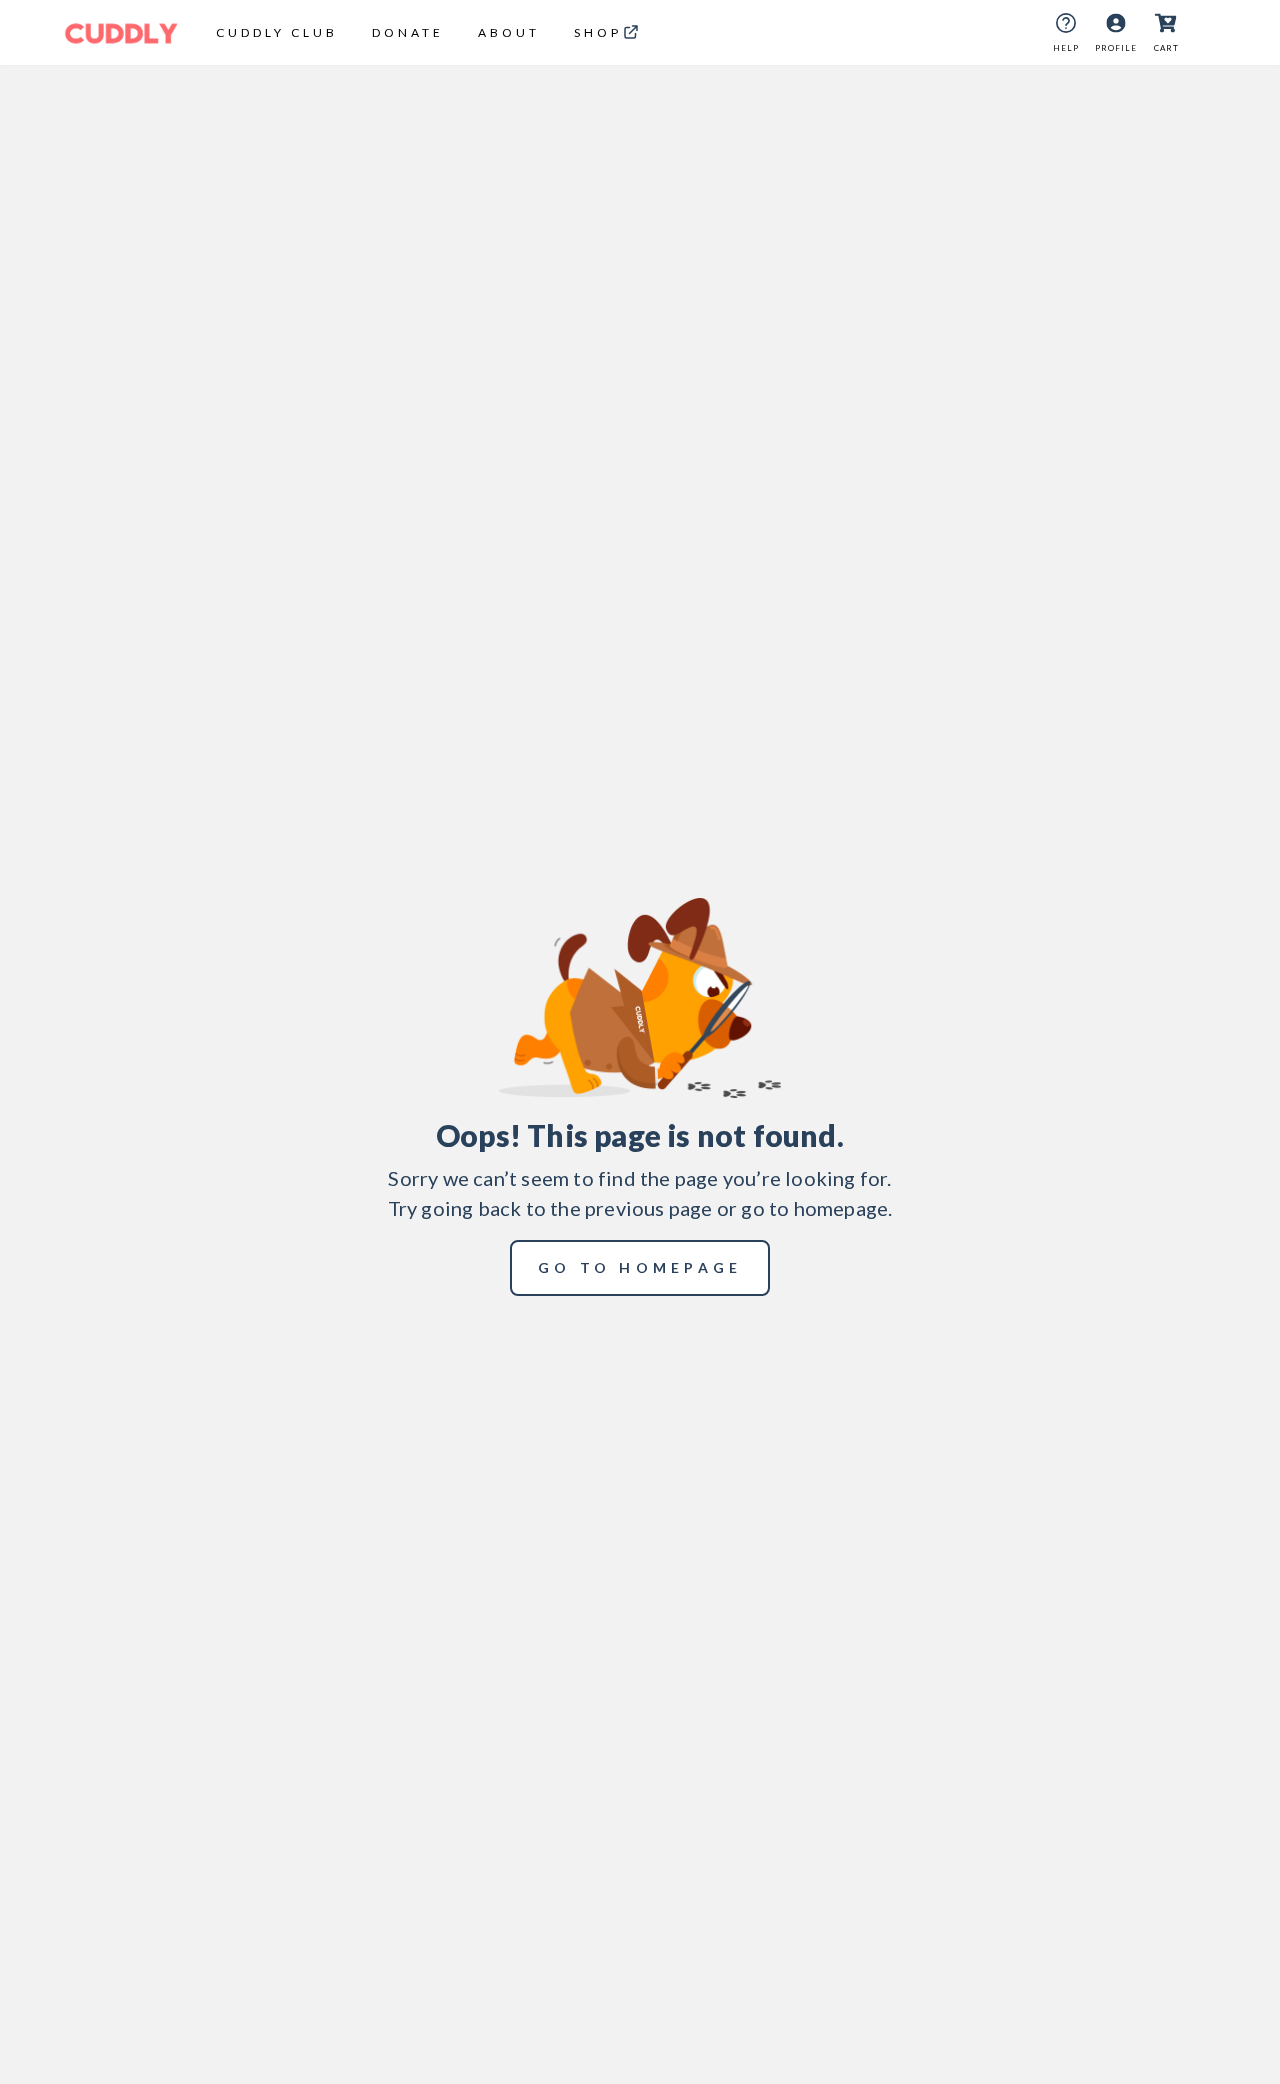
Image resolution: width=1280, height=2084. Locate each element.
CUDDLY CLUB (277, 32)
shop (598, 32)
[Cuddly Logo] (121, 33)
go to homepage (640, 1267)
